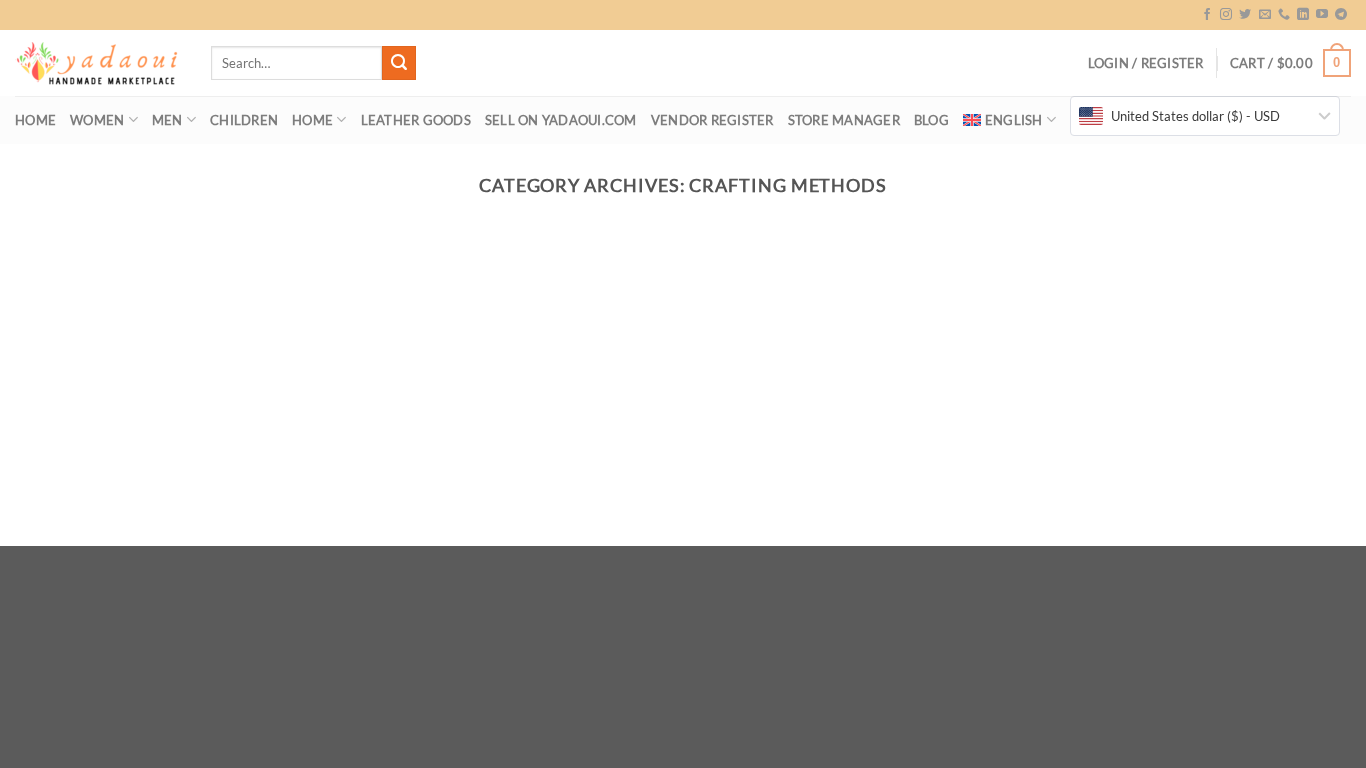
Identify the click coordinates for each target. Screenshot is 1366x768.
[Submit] (399, 63)
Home (35, 120)
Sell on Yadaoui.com (561, 120)
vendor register (712, 120)
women (97, 120)
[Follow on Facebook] (1207, 15)
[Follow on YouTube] (1322, 15)
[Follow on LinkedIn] (1303, 15)
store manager (844, 120)
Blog (931, 120)
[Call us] (1284, 15)
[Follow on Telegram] (1341, 15)
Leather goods (416, 120)
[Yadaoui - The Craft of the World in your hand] (98, 63)
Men (167, 120)
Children (244, 120)
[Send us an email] (1265, 15)
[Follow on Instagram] (1226, 15)
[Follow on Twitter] (1245, 15)
